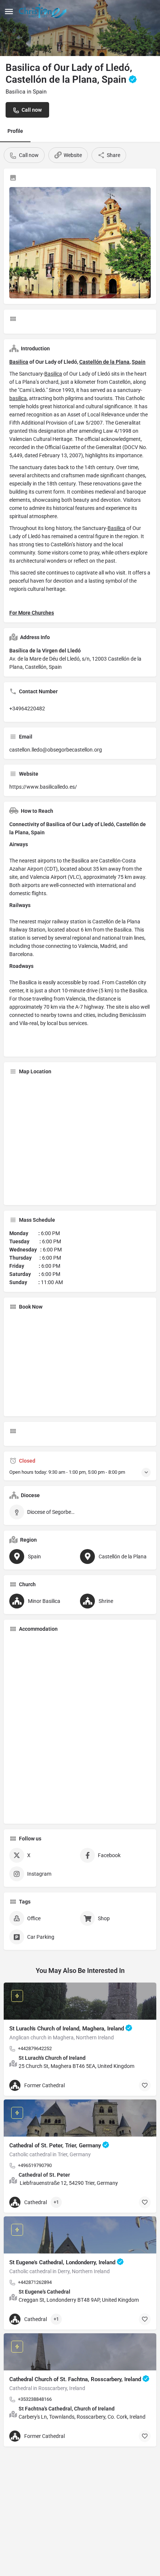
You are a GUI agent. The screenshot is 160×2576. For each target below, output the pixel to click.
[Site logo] (44, 11)
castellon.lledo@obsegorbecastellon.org (56, 750)
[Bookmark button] (145, 2085)
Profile (15, 131)
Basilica (19, 362)
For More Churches (32, 613)
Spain (139, 362)
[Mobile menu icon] (9, 11)
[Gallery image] (80, 243)
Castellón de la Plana (104, 362)
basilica (18, 398)
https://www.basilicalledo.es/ (43, 787)
